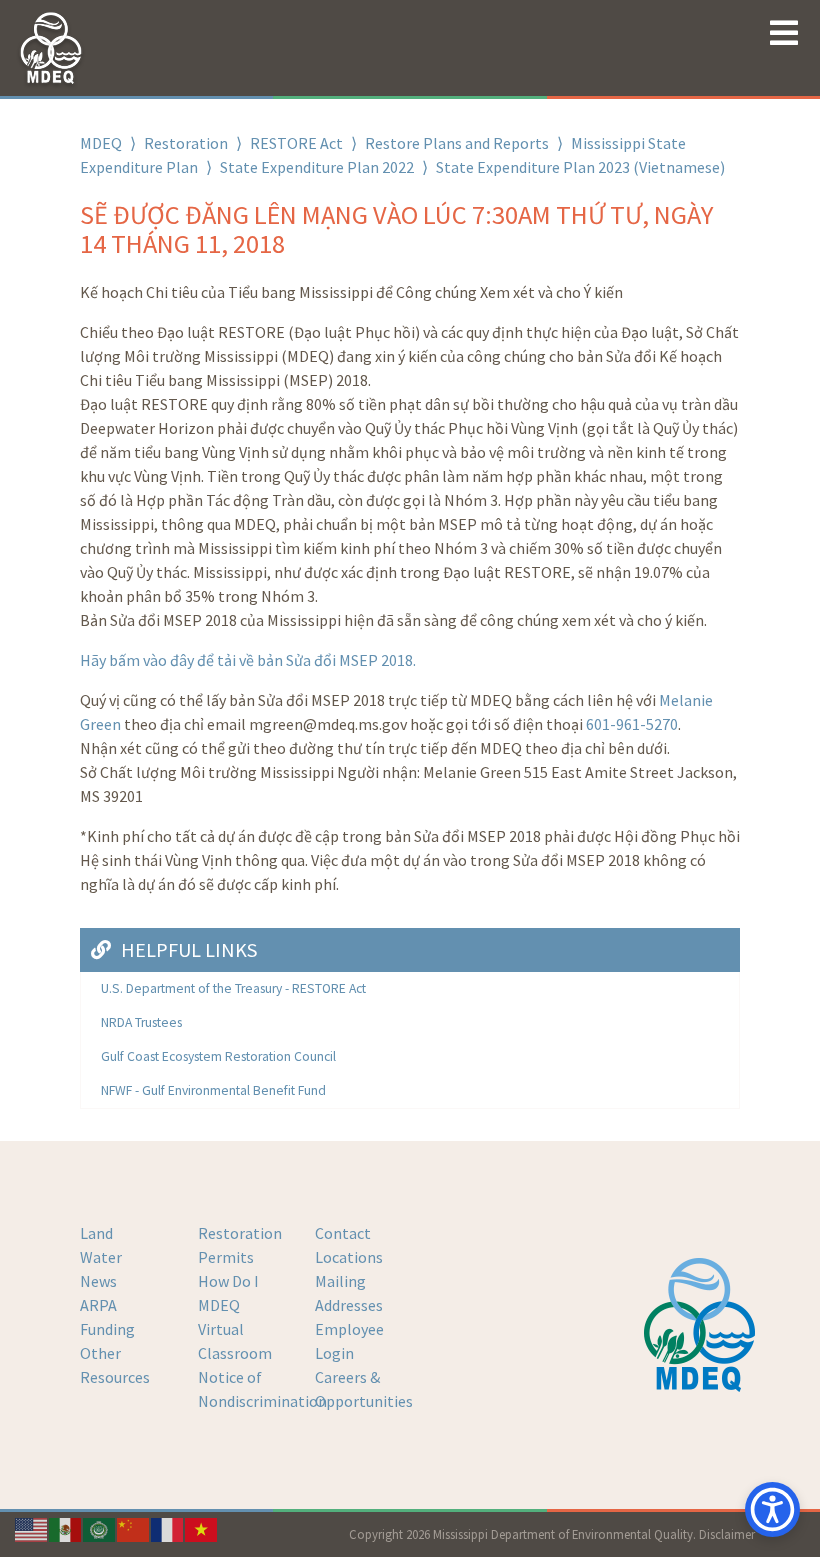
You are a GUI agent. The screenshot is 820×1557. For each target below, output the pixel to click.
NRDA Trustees (141, 1022)
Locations (349, 1257)
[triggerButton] (772, 1509)
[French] (168, 1528)
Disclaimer (727, 1534)
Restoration (186, 143)
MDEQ (101, 143)
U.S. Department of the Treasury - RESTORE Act (233, 988)
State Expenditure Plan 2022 (317, 167)
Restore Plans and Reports (457, 143)
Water (101, 1257)
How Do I (228, 1281)
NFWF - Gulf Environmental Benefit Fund (213, 1090)
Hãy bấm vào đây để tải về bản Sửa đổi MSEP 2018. (248, 660)
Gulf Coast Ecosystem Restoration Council (218, 1056)
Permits (226, 1257)
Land (96, 1233)
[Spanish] (66, 1528)
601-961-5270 (632, 724)
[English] (32, 1528)
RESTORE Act (296, 143)
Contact (343, 1233)
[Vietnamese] (202, 1528)
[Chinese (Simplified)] (134, 1528)
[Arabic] (100, 1528)
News (98, 1281)
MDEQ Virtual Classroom (235, 1329)
